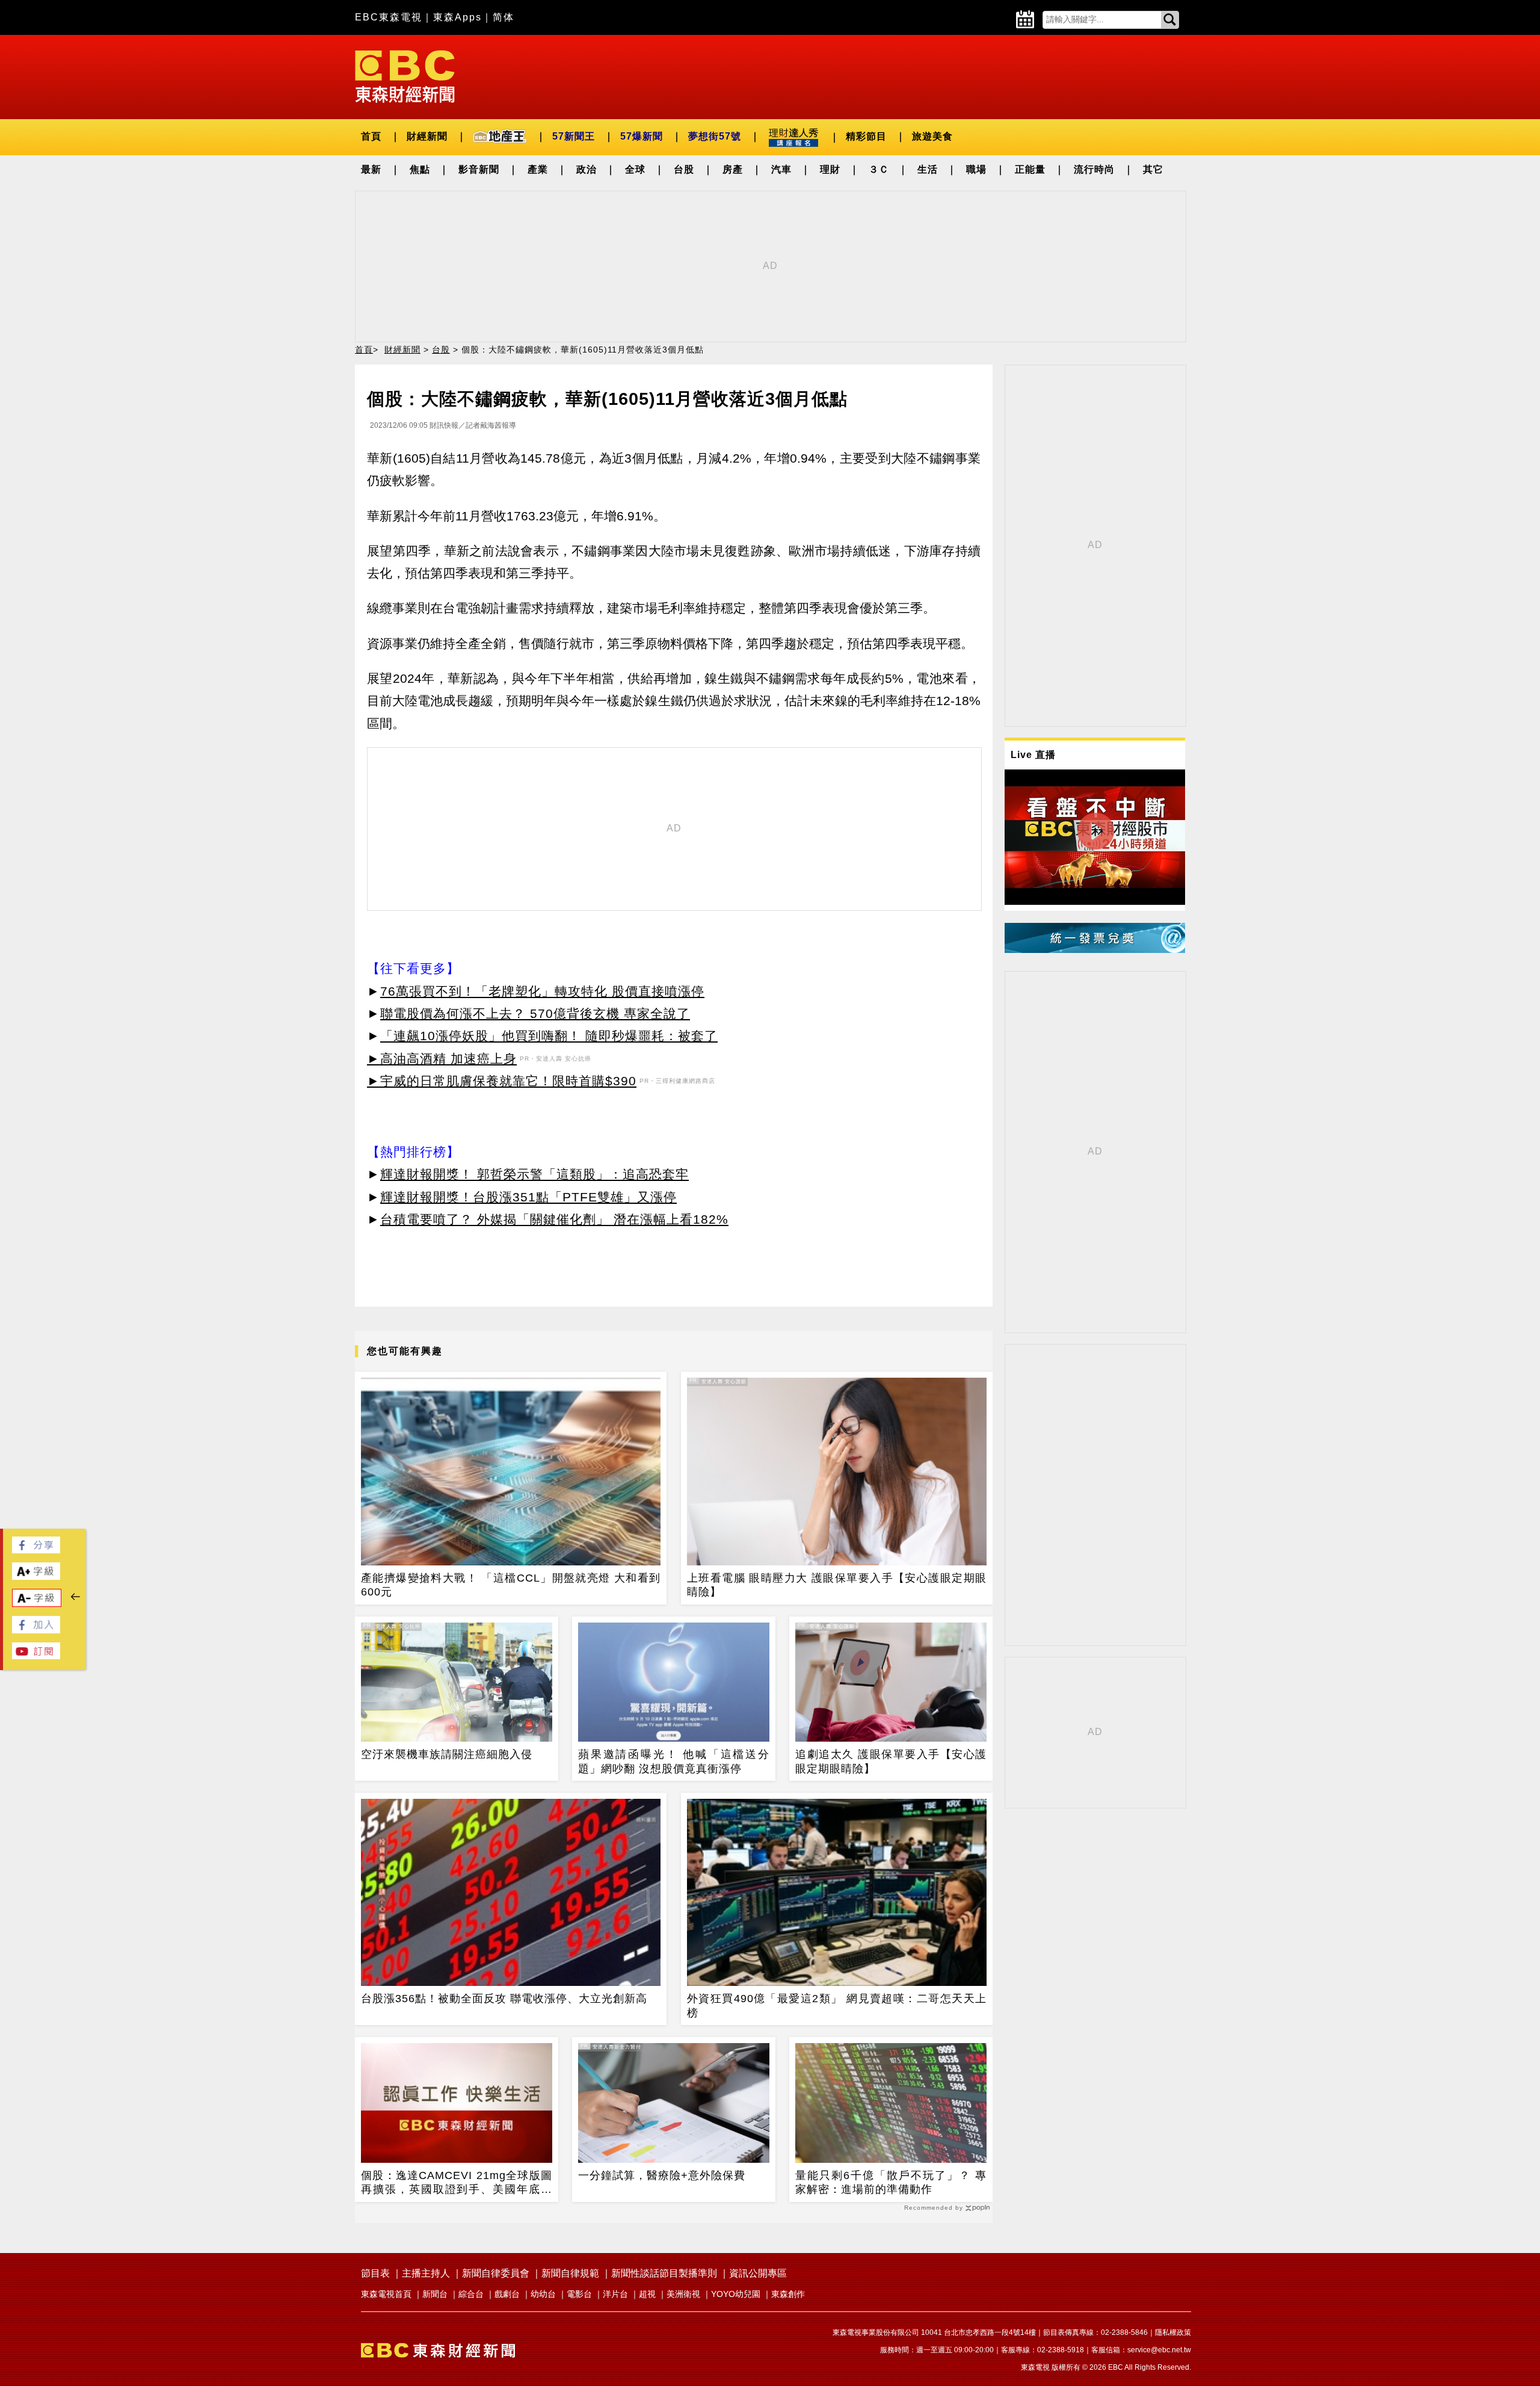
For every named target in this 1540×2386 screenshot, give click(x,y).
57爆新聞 (642, 136)
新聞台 (435, 2294)
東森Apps (457, 17)
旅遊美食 (932, 136)
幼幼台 (543, 2294)
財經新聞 (427, 136)
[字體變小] (37, 1604)
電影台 (579, 2294)
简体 (504, 17)
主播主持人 (426, 2273)
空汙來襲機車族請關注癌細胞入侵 (447, 1754)
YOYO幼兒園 (736, 2294)
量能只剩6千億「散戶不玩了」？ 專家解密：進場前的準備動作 (891, 2182)
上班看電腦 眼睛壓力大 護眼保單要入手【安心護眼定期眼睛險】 (837, 1585)
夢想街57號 (715, 136)
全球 (635, 169)
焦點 (420, 169)
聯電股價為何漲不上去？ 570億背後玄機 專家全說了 (535, 1013)
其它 (1153, 169)
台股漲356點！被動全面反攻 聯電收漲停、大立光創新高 (504, 1999)
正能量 (1030, 169)
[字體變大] (36, 1577)
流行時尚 (1094, 169)
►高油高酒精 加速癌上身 (442, 1059)
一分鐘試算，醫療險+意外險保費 (662, 2175)
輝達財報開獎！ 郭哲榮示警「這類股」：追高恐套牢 (534, 1174)
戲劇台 (507, 2294)
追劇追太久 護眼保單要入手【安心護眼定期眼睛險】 (891, 1761)
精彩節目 (866, 136)
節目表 (375, 2273)
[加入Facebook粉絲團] (36, 1630)
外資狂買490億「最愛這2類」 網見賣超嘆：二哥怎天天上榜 (837, 2005)
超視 (647, 2294)
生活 (928, 169)
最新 (371, 169)
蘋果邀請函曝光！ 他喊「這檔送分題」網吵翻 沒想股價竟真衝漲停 (674, 1761)
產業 (538, 169)
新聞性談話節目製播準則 (664, 2273)
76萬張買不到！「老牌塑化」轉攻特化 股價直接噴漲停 (542, 991)
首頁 (371, 136)
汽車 (781, 169)
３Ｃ (879, 169)
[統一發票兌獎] (1095, 950)
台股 (684, 169)
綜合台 (471, 2294)
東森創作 (788, 2294)
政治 (587, 169)
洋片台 (615, 2294)
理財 (830, 169)
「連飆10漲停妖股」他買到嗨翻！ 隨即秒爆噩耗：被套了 (549, 1036)
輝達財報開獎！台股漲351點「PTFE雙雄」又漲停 (528, 1197)
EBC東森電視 (389, 17)
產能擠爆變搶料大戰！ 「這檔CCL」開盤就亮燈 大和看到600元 (511, 1585)
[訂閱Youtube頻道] (36, 1656)
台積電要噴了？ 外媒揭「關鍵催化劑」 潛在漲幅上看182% (554, 1219)
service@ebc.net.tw (1159, 2350)
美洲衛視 (683, 2294)
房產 (733, 169)
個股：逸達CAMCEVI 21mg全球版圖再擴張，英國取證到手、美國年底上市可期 (457, 2183)
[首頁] (405, 76)
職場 (976, 169)
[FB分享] (36, 1550)
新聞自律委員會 (496, 2273)
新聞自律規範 (570, 2273)
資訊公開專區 (758, 2273)
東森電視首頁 (386, 2294)
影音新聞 (479, 169)
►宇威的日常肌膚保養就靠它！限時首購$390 (502, 1081)
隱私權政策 (1173, 2332)
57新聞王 (574, 136)
